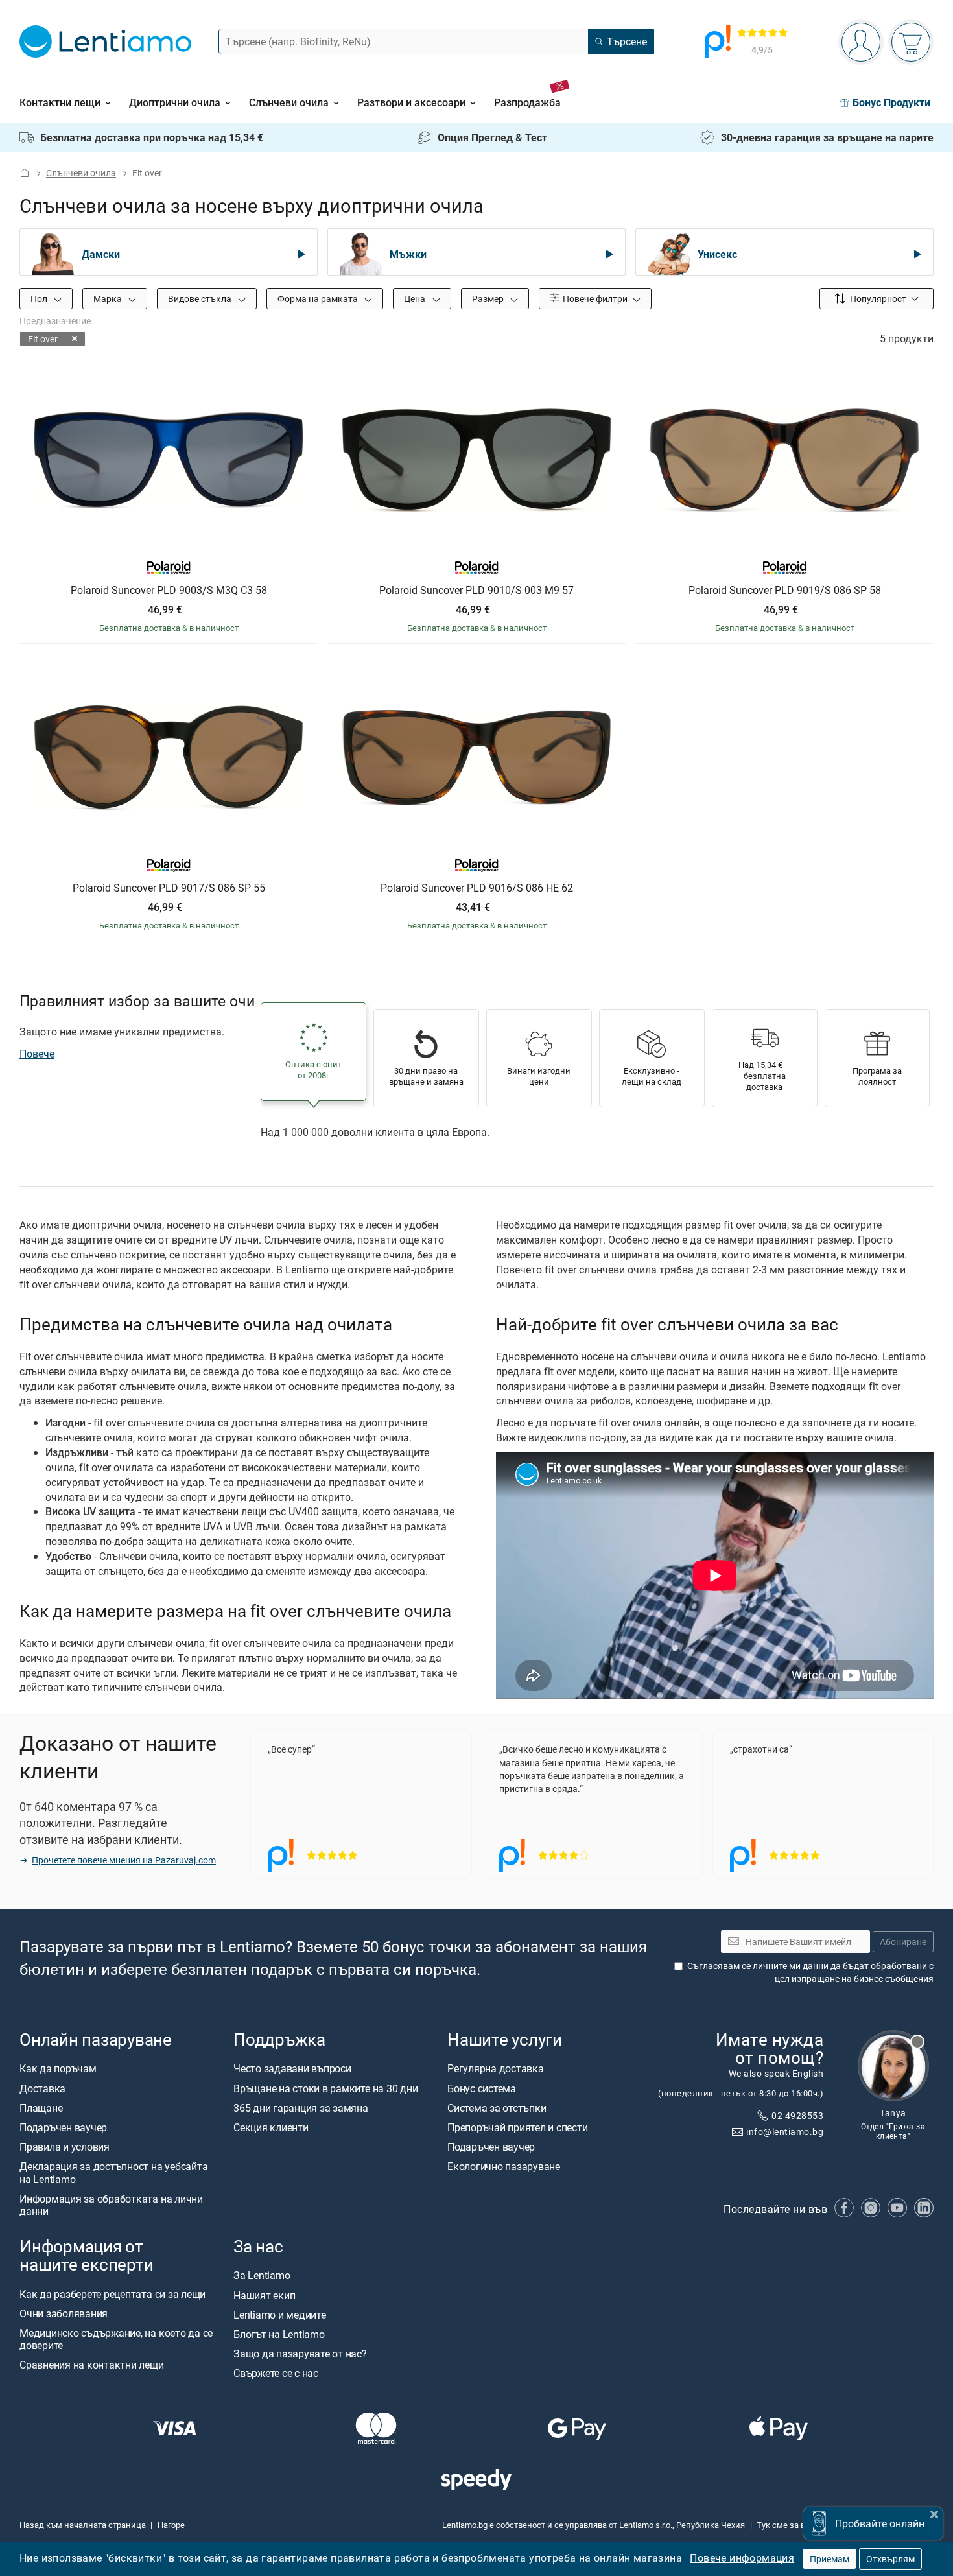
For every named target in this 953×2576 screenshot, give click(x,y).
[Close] (934, 2513)
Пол (40, 299)
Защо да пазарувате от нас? (300, 2354)
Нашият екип (264, 2295)
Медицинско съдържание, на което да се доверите (116, 2339)
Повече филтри (594, 299)
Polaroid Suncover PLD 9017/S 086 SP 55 (169, 888)
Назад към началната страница (83, 2525)
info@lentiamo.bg (785, 2132)
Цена (416, 299)
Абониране (903, 1942)
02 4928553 (797, 2115)
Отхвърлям (890, 2559)
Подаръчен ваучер (63, 2128)
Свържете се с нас (276, 2374)
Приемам (829, 2559)
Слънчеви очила (81, 173)
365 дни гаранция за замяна (301, 2108)
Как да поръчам (58, 2069)
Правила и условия (65, 2147)
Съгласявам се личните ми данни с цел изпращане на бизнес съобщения (810, 1973)
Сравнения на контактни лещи (92, 2365)
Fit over (43, 339)
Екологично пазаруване (504, 2167)
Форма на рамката (319, 299)
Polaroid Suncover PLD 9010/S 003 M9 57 (476, 591)
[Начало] (25, 173)
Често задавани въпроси (292, 2069)
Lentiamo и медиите (280, 2315)
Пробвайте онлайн (880, 2523)
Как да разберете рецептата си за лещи (112, 2294)
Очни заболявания (64, 2313)
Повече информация (742, 2558)
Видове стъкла (201, 299)
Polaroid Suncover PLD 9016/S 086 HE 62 (477, 888)
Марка (109, 299)
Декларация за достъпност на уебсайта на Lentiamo (113, 2173)
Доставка (42, 2088)
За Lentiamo (262, 2276)
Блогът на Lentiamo (279, 2334)
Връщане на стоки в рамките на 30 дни (325, 2088)
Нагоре (171, 2525)
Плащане (41, 2108)
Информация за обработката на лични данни (111, 2205)
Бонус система (482, 2088)
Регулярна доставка (496, 2069)
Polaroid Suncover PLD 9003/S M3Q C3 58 (169, 591)
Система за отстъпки (497, 2108)
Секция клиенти (271, 2128)
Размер (489, 299)
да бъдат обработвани (879, 1966)
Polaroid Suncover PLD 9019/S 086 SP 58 (785, 591)
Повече (37, 1054)
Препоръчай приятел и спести (518, 2128)
